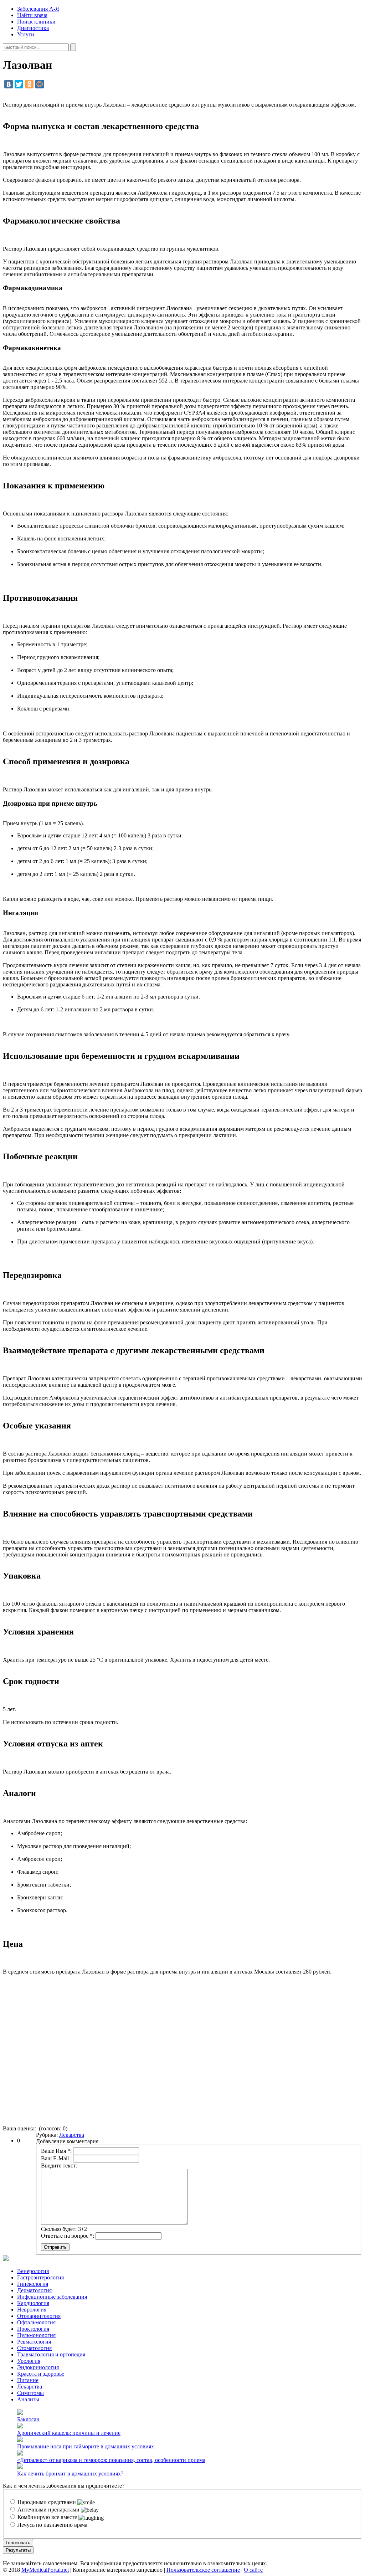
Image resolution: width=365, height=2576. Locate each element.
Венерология (33, 2271)
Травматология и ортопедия (51, 2354)
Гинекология (33, 2284)
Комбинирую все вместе (47, 2517)
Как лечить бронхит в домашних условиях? (70, 2474)
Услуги (26, 34)
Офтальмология (36, 2322)
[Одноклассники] (29, 84)
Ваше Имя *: (56, 2151)
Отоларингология (39, 2316)
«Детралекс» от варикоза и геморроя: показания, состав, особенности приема (111, 2460)
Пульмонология (36, 2335)
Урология (29, 2361)
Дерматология (34, 2290)
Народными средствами (47, 2502)
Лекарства (72, 2135)
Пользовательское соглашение (203, 2570)
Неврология (32, 2310)
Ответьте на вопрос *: (68, 2236)
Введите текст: (59, 2166)
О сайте (253, 2570)
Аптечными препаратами (48, 2510)
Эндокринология (38, 2367)
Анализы (28, 2399)
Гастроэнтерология (40, 2277)
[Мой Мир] (40, 84)
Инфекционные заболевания (52, 2297)
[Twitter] (19, 84)
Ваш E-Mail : (56, 2158)
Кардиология (33, 2303)
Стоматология (34, 2348)
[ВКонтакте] (9, 84)
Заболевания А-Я (38, 9)
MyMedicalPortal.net (45, 2570)
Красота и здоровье (41, 2374)
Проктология (33, 2329)
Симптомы (30, 2393)
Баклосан (28, 2419)
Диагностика (33, 28)
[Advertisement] (182, 2053)
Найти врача (32, 15)
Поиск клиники (36, 22)
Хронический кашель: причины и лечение (69, 2433)
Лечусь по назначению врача (52, 2525)
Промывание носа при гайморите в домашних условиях (86, 2446)
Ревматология (34, 2342)
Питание (28, 2380)
